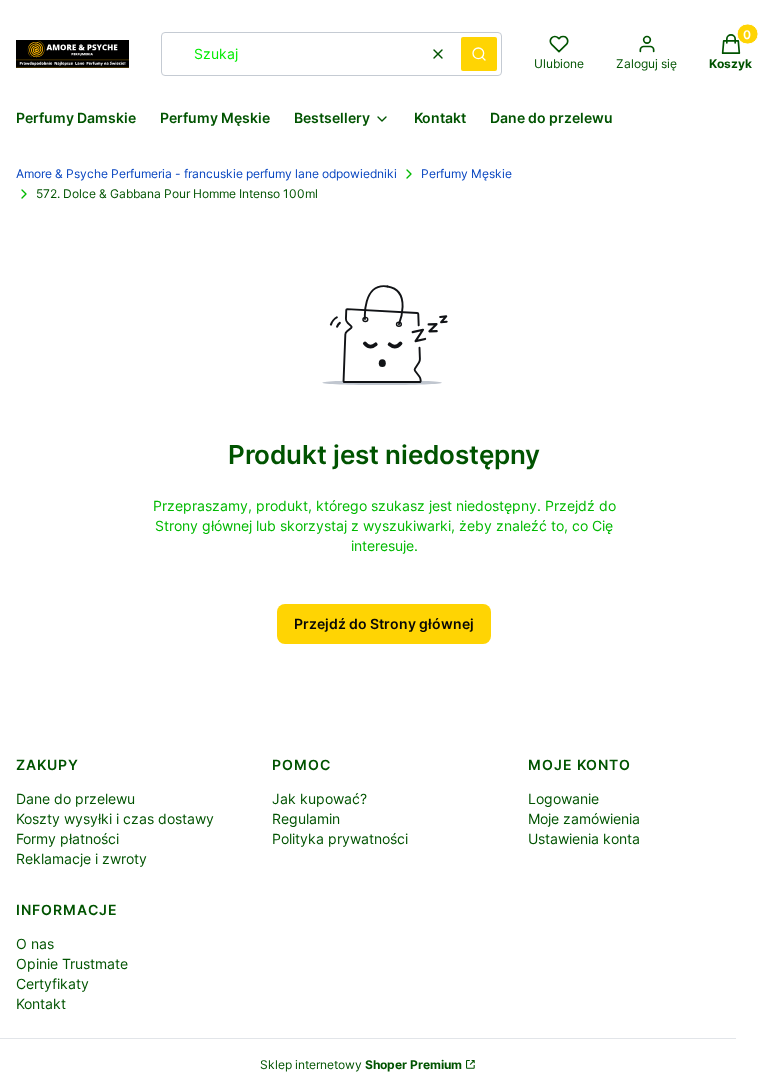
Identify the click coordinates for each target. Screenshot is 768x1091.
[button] (479, 54)
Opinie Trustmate (72, 963)
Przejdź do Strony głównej (384, 623)
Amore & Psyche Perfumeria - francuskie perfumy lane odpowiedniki (206, 173)
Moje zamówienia (584, 818)
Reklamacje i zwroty (81, 858)
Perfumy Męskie (466, 173)
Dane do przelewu (75, 798)
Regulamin (306, 818)
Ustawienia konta (584, 838)
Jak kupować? (319, 798)
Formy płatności (67, 838)
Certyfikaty (52, 983)
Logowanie (563, 798)
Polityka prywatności (340, 838)
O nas (35, 943)
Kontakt (41, 1003)
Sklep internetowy (361, 1064)
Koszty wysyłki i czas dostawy (115, 818)
